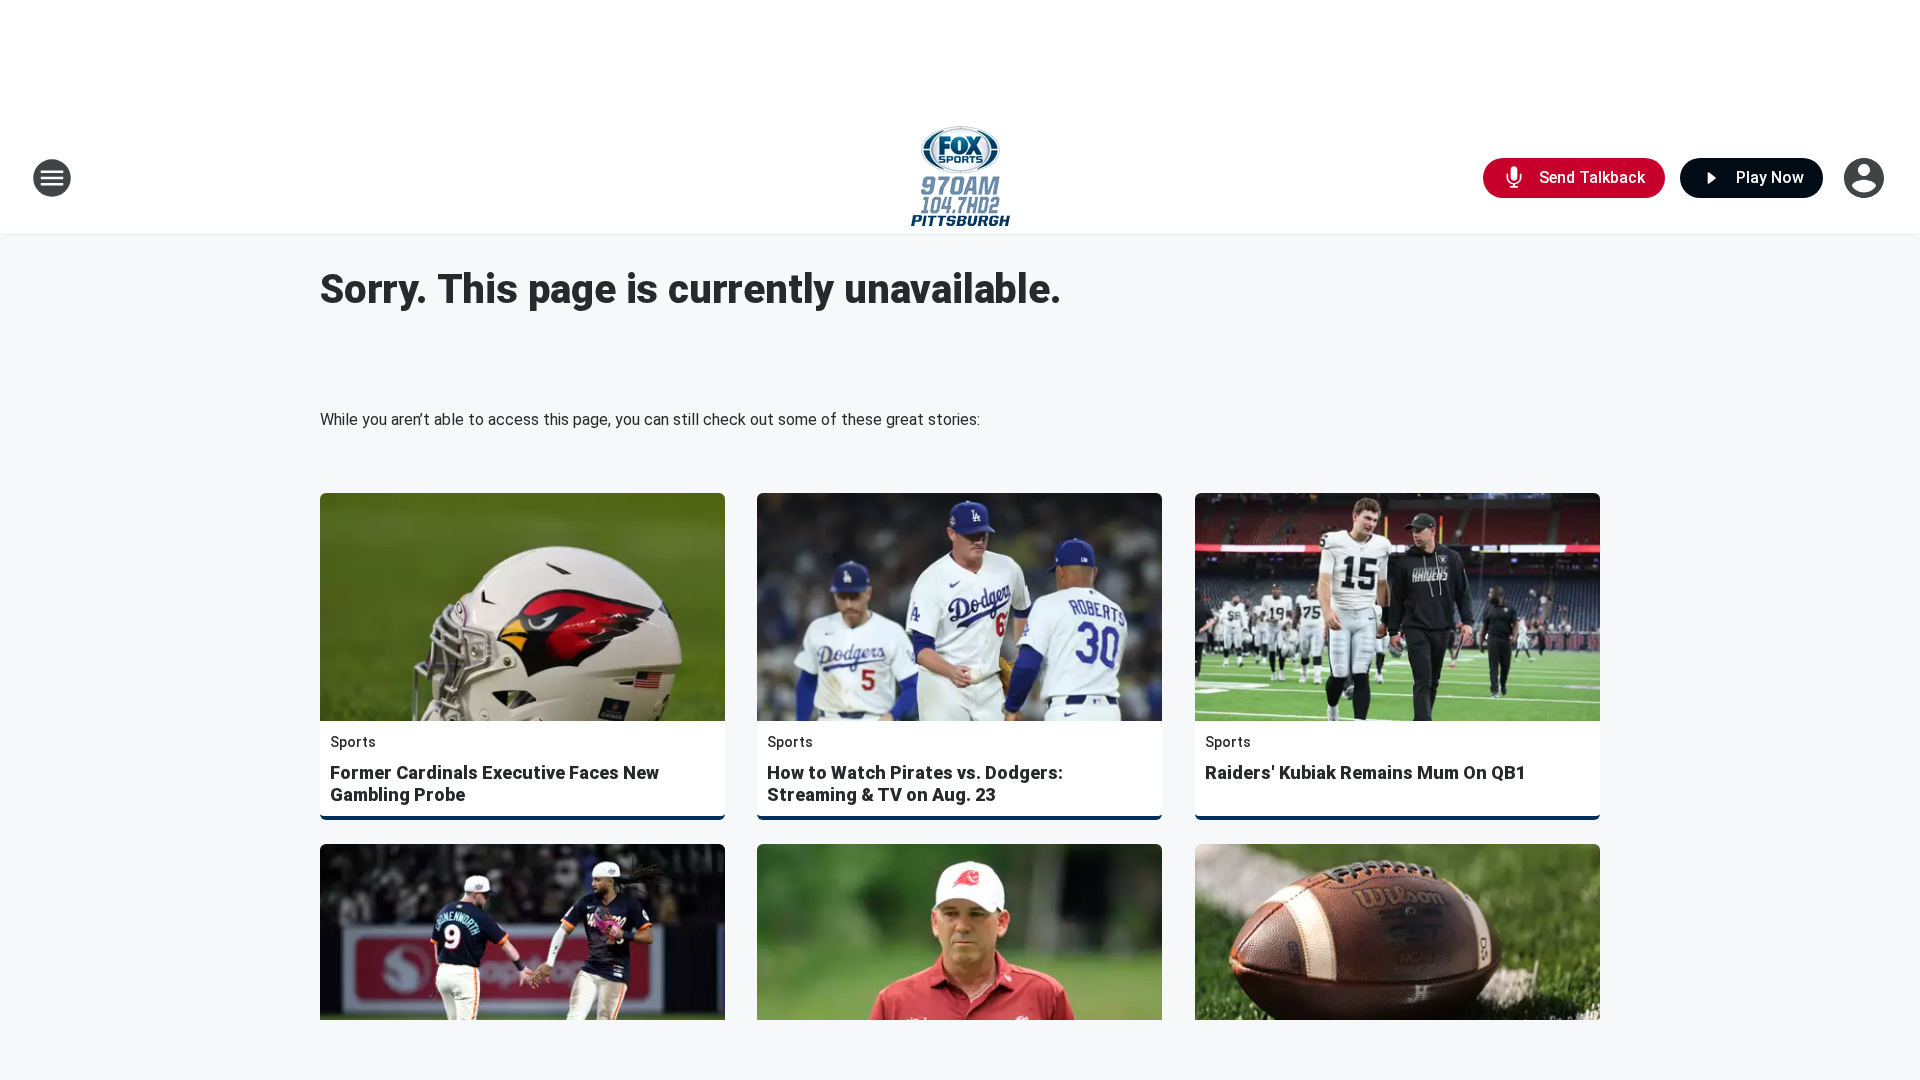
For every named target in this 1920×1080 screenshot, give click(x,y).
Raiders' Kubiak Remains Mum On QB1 (1365, 772)
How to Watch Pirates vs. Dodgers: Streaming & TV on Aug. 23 (915, 783)
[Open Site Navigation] (52, 178)
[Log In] (1866, 178)
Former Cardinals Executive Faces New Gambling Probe (494, 783)
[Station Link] (960, 178)
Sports (353, 742)
